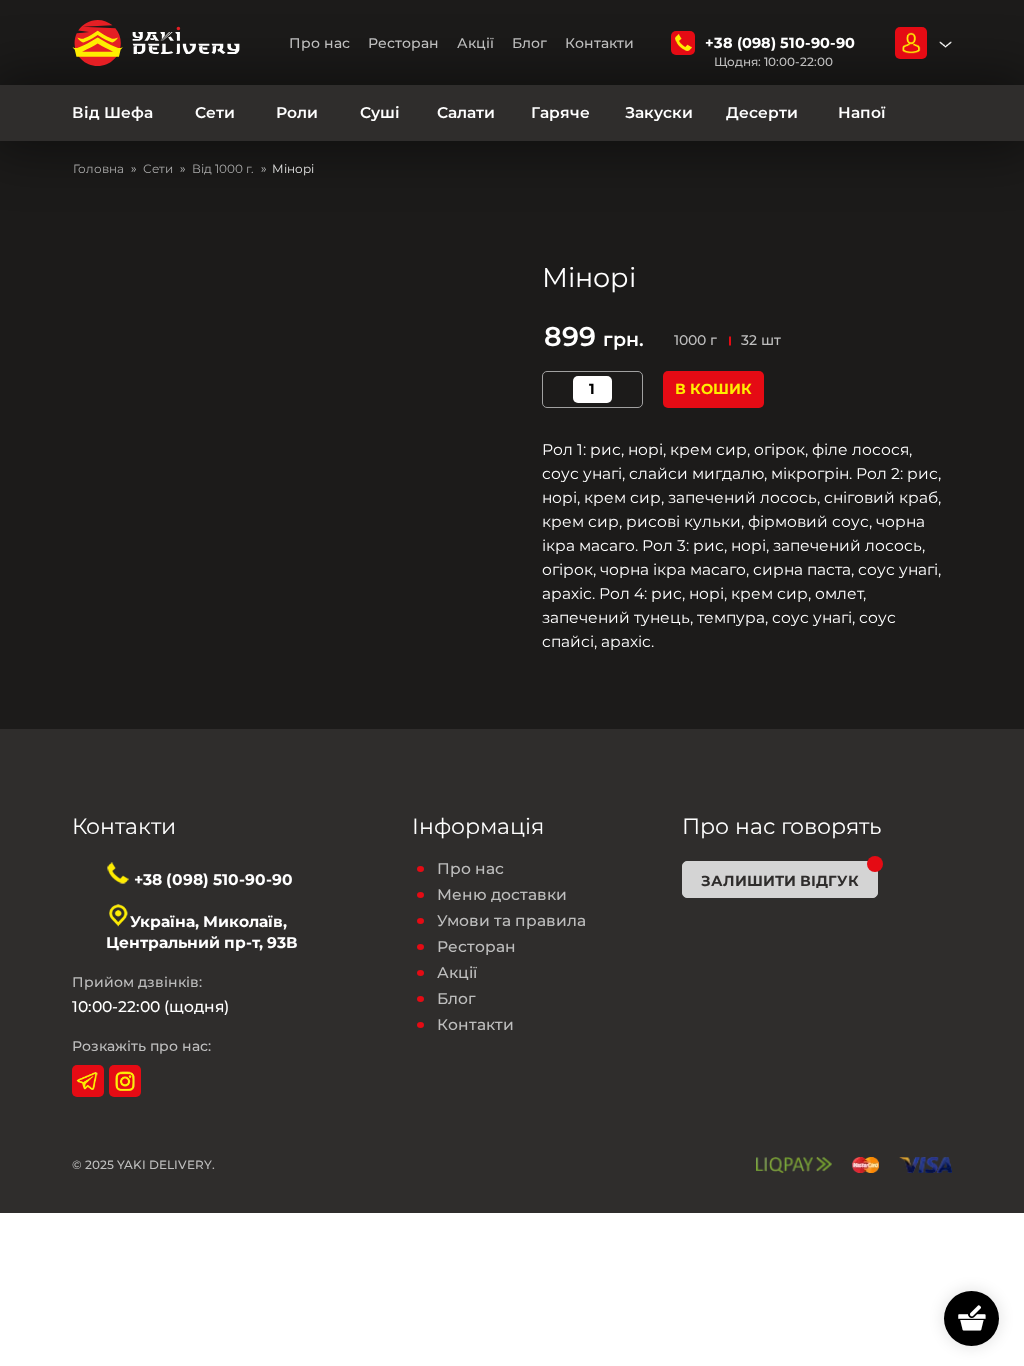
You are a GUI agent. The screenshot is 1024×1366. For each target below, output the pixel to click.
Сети (215, 113)
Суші (380, 113)
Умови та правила (511, 921)
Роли (297, 113)
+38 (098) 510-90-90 (780, 43)
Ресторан (403, 43)
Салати (466, 113)
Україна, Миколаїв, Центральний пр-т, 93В (202, 932)
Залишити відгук (780, 881)
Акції (475, 43)
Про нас (319, 43)
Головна (98, 168)
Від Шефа (112, 113)
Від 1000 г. (223, 168)
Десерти (762, 113)
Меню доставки (502, 895)
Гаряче (560, 113)
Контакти (599, 43)
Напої (861, 113)
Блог (529, 43)
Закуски (659, 113)
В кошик (713, 389)
